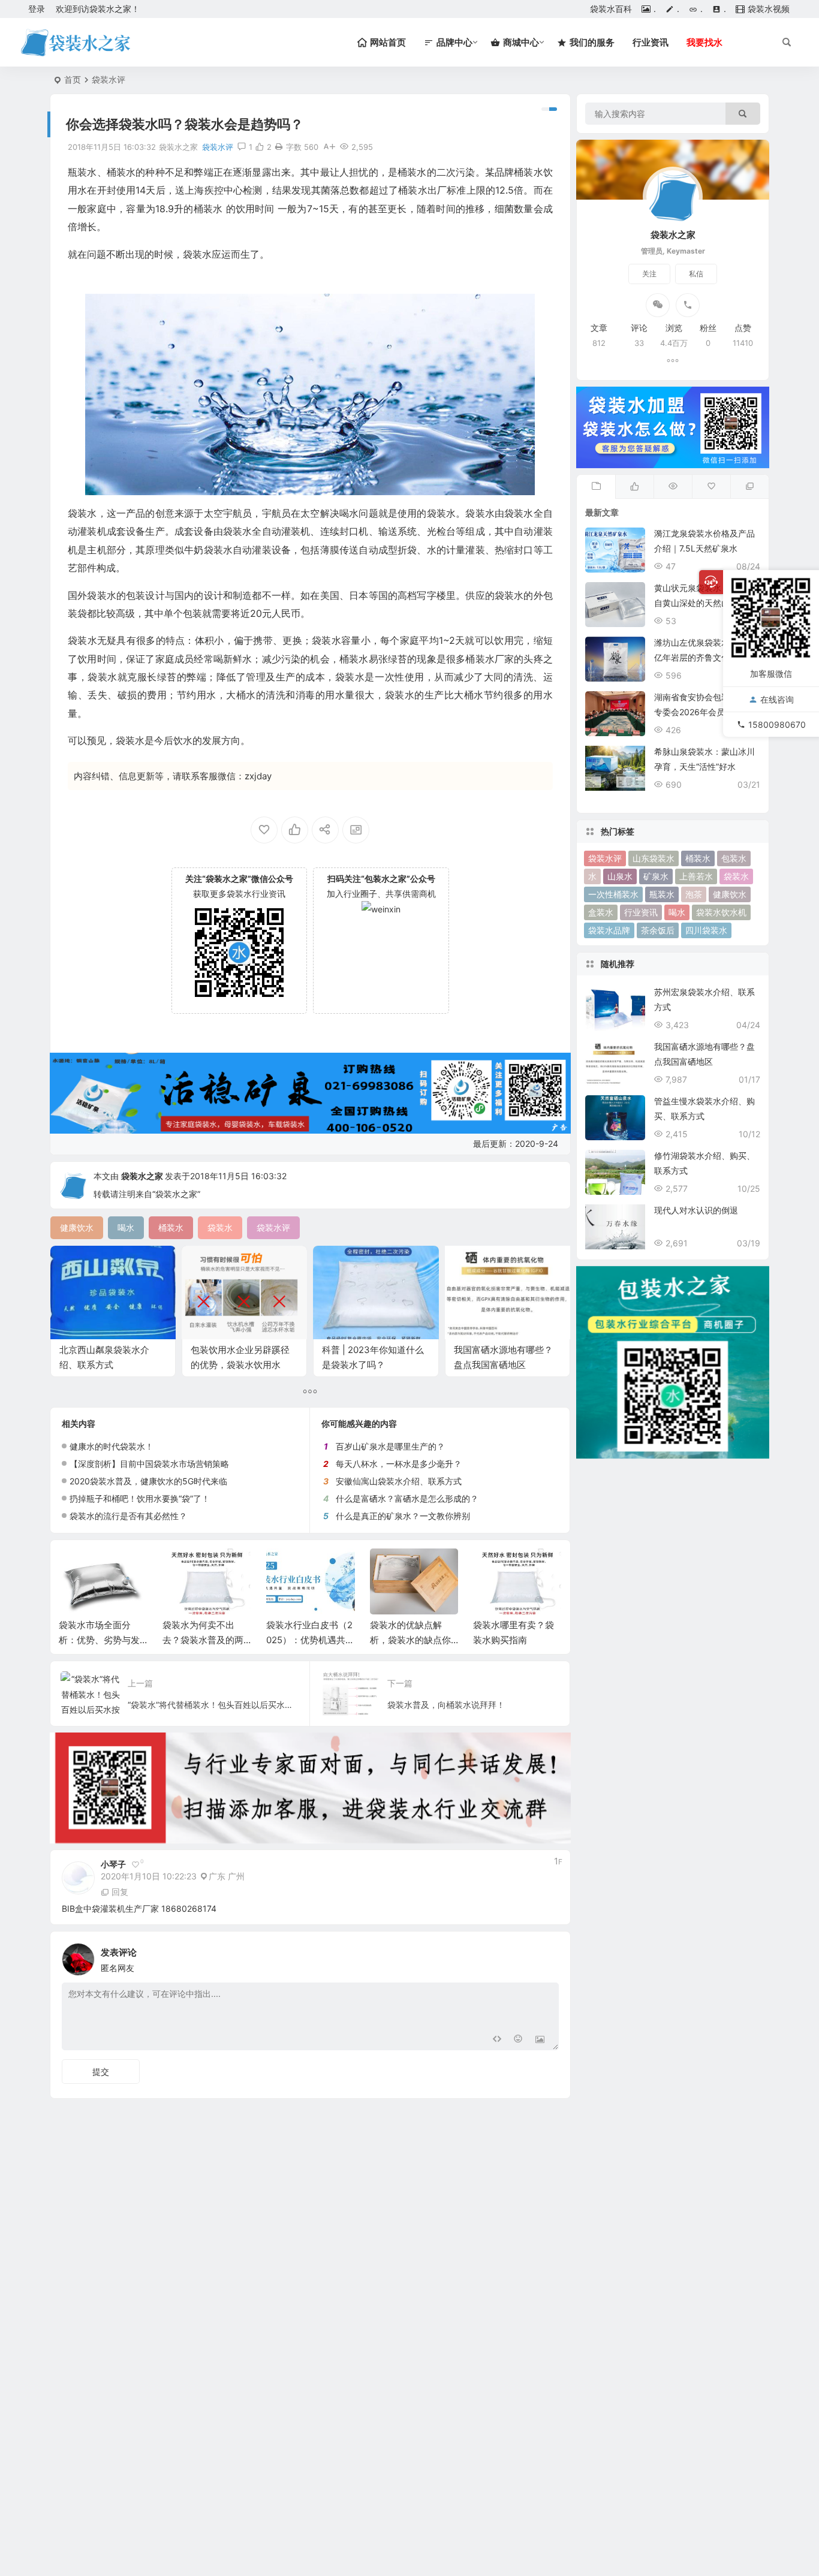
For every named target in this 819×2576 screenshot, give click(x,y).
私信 (696, 274)
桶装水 (698, 858)
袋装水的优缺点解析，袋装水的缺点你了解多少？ (307, 1640)
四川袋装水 (706, 930)
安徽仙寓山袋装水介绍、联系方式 (399, 1481)
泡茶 (694, 894)
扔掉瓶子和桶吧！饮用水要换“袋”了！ (140, 1498)
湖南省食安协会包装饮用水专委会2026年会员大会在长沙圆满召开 (706, 712)
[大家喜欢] (634, 487)
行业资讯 (651, 42)
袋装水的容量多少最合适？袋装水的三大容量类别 (514, 1640)
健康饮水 (730, 894)
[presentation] (492, 1568)
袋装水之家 (142, 1176)
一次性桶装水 (613, 894)
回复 (120, 1892)
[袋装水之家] (75, 43)
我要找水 (704, 42)
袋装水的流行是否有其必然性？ (128, 1516)
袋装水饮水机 (721, 912)
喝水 (677, 912)
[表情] (518, 2040)
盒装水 (601, 912)
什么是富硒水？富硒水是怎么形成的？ (407, 1498)
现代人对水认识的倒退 (696, 1210)
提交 (101, 2072)
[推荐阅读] (749, 487)
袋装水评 (109, 79)
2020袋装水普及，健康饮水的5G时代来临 (148, 1481)
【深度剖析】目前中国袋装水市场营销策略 (149, 1464)
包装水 (734, 858)
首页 (73, 79)
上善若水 (696, 876)
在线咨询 (777, 699)
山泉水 (620, 876)
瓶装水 (662, 894)
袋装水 (736, 876)
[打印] (279, 147)
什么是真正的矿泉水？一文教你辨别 (403, 1516)
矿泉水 (656, 876)
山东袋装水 (654, 858)
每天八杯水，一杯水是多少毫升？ (399, 1464)
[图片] (540, 2040)
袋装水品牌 (609, 930)
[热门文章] (673, 487)
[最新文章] (596, 487)
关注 (649, 274)
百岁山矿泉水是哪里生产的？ (390, 1446)
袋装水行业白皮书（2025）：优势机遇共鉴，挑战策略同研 (206, 1640)
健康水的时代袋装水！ (112, 1446)
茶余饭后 (658, 930)
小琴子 (113, 1864)
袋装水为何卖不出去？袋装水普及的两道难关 (99, 1640)
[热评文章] (711, 487)
